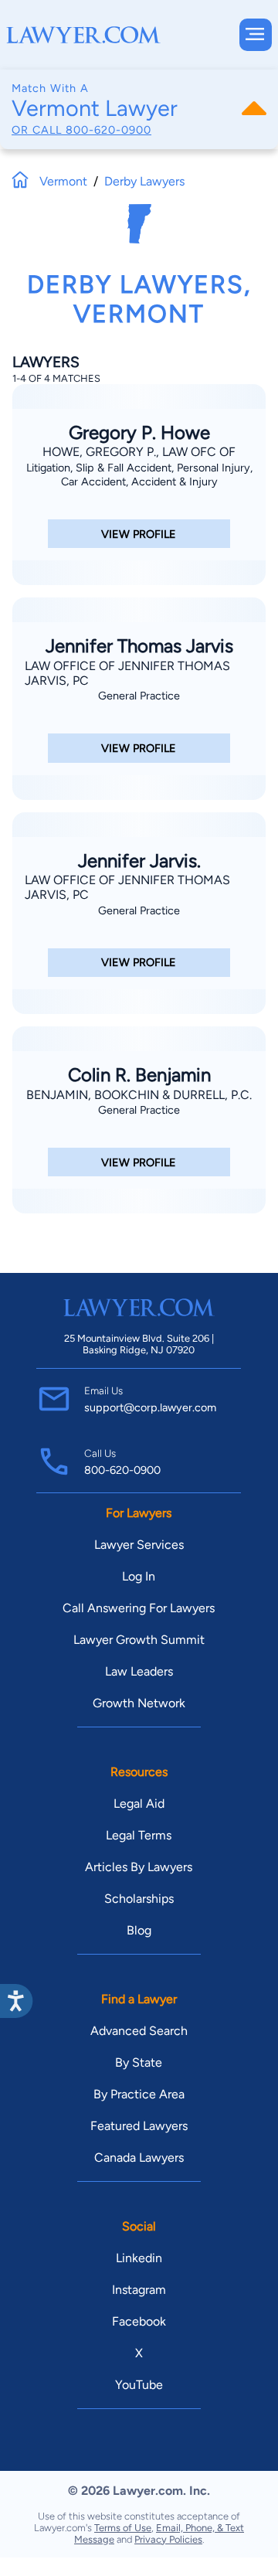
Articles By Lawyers (139, 1867)
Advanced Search (139, 2031)
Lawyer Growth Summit (139, 1640)
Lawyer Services (139, 1545)
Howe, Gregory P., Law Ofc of (139, 452)
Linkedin (139, 2258)
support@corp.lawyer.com (150, 1407)
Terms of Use (123, 2528)
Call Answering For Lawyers (139, 1608)
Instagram (139, 2290)
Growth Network (139, 1703)
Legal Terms (139, 1835)
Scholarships (139, 1899)
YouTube (139, 2385)
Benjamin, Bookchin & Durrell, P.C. (139, 1095)
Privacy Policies (168, 2539)
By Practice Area (139, 2094)
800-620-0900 (108, 130)
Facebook (139, 2321)
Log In (139, 1576)
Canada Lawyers (139, 2157)
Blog (139, 1930)
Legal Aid (139, 1804)
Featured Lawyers (139, 2126)
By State (139, 2062)
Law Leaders (139, 1671)
